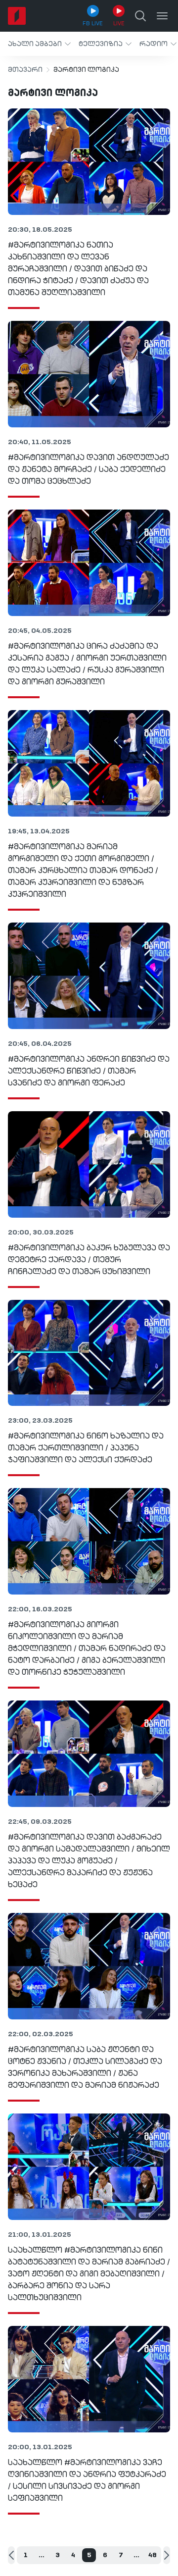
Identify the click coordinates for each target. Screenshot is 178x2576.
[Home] (17, 16)
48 (153, 2555)
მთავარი (25, 70)
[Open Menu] (162, 16)
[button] (39, 44)
